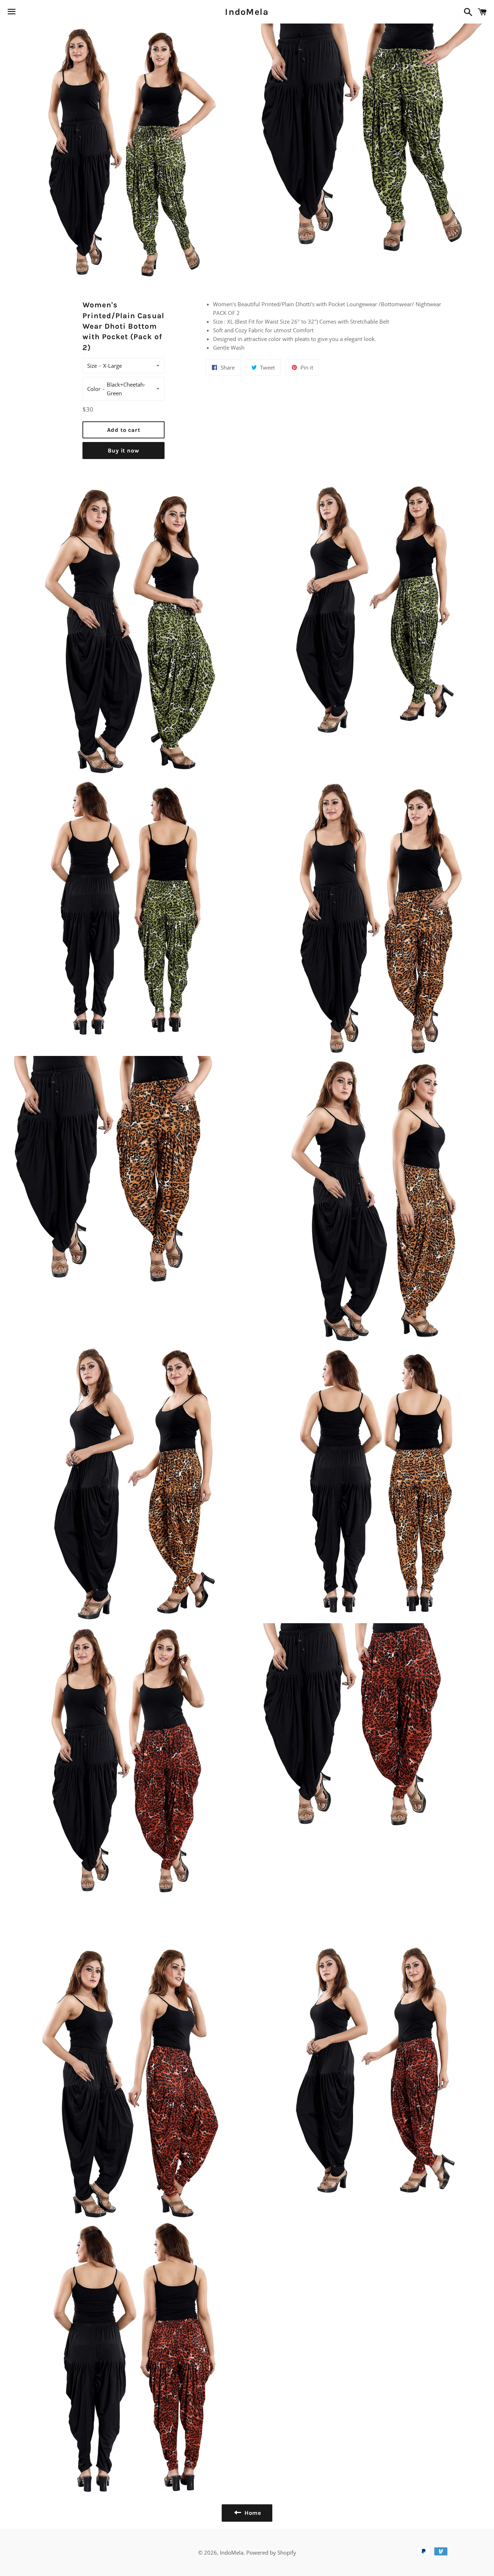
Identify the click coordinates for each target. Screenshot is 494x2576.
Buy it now (123, 451)
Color (94, 389)
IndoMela (247, 12)
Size (92, 366)
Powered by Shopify (271, 2552)
